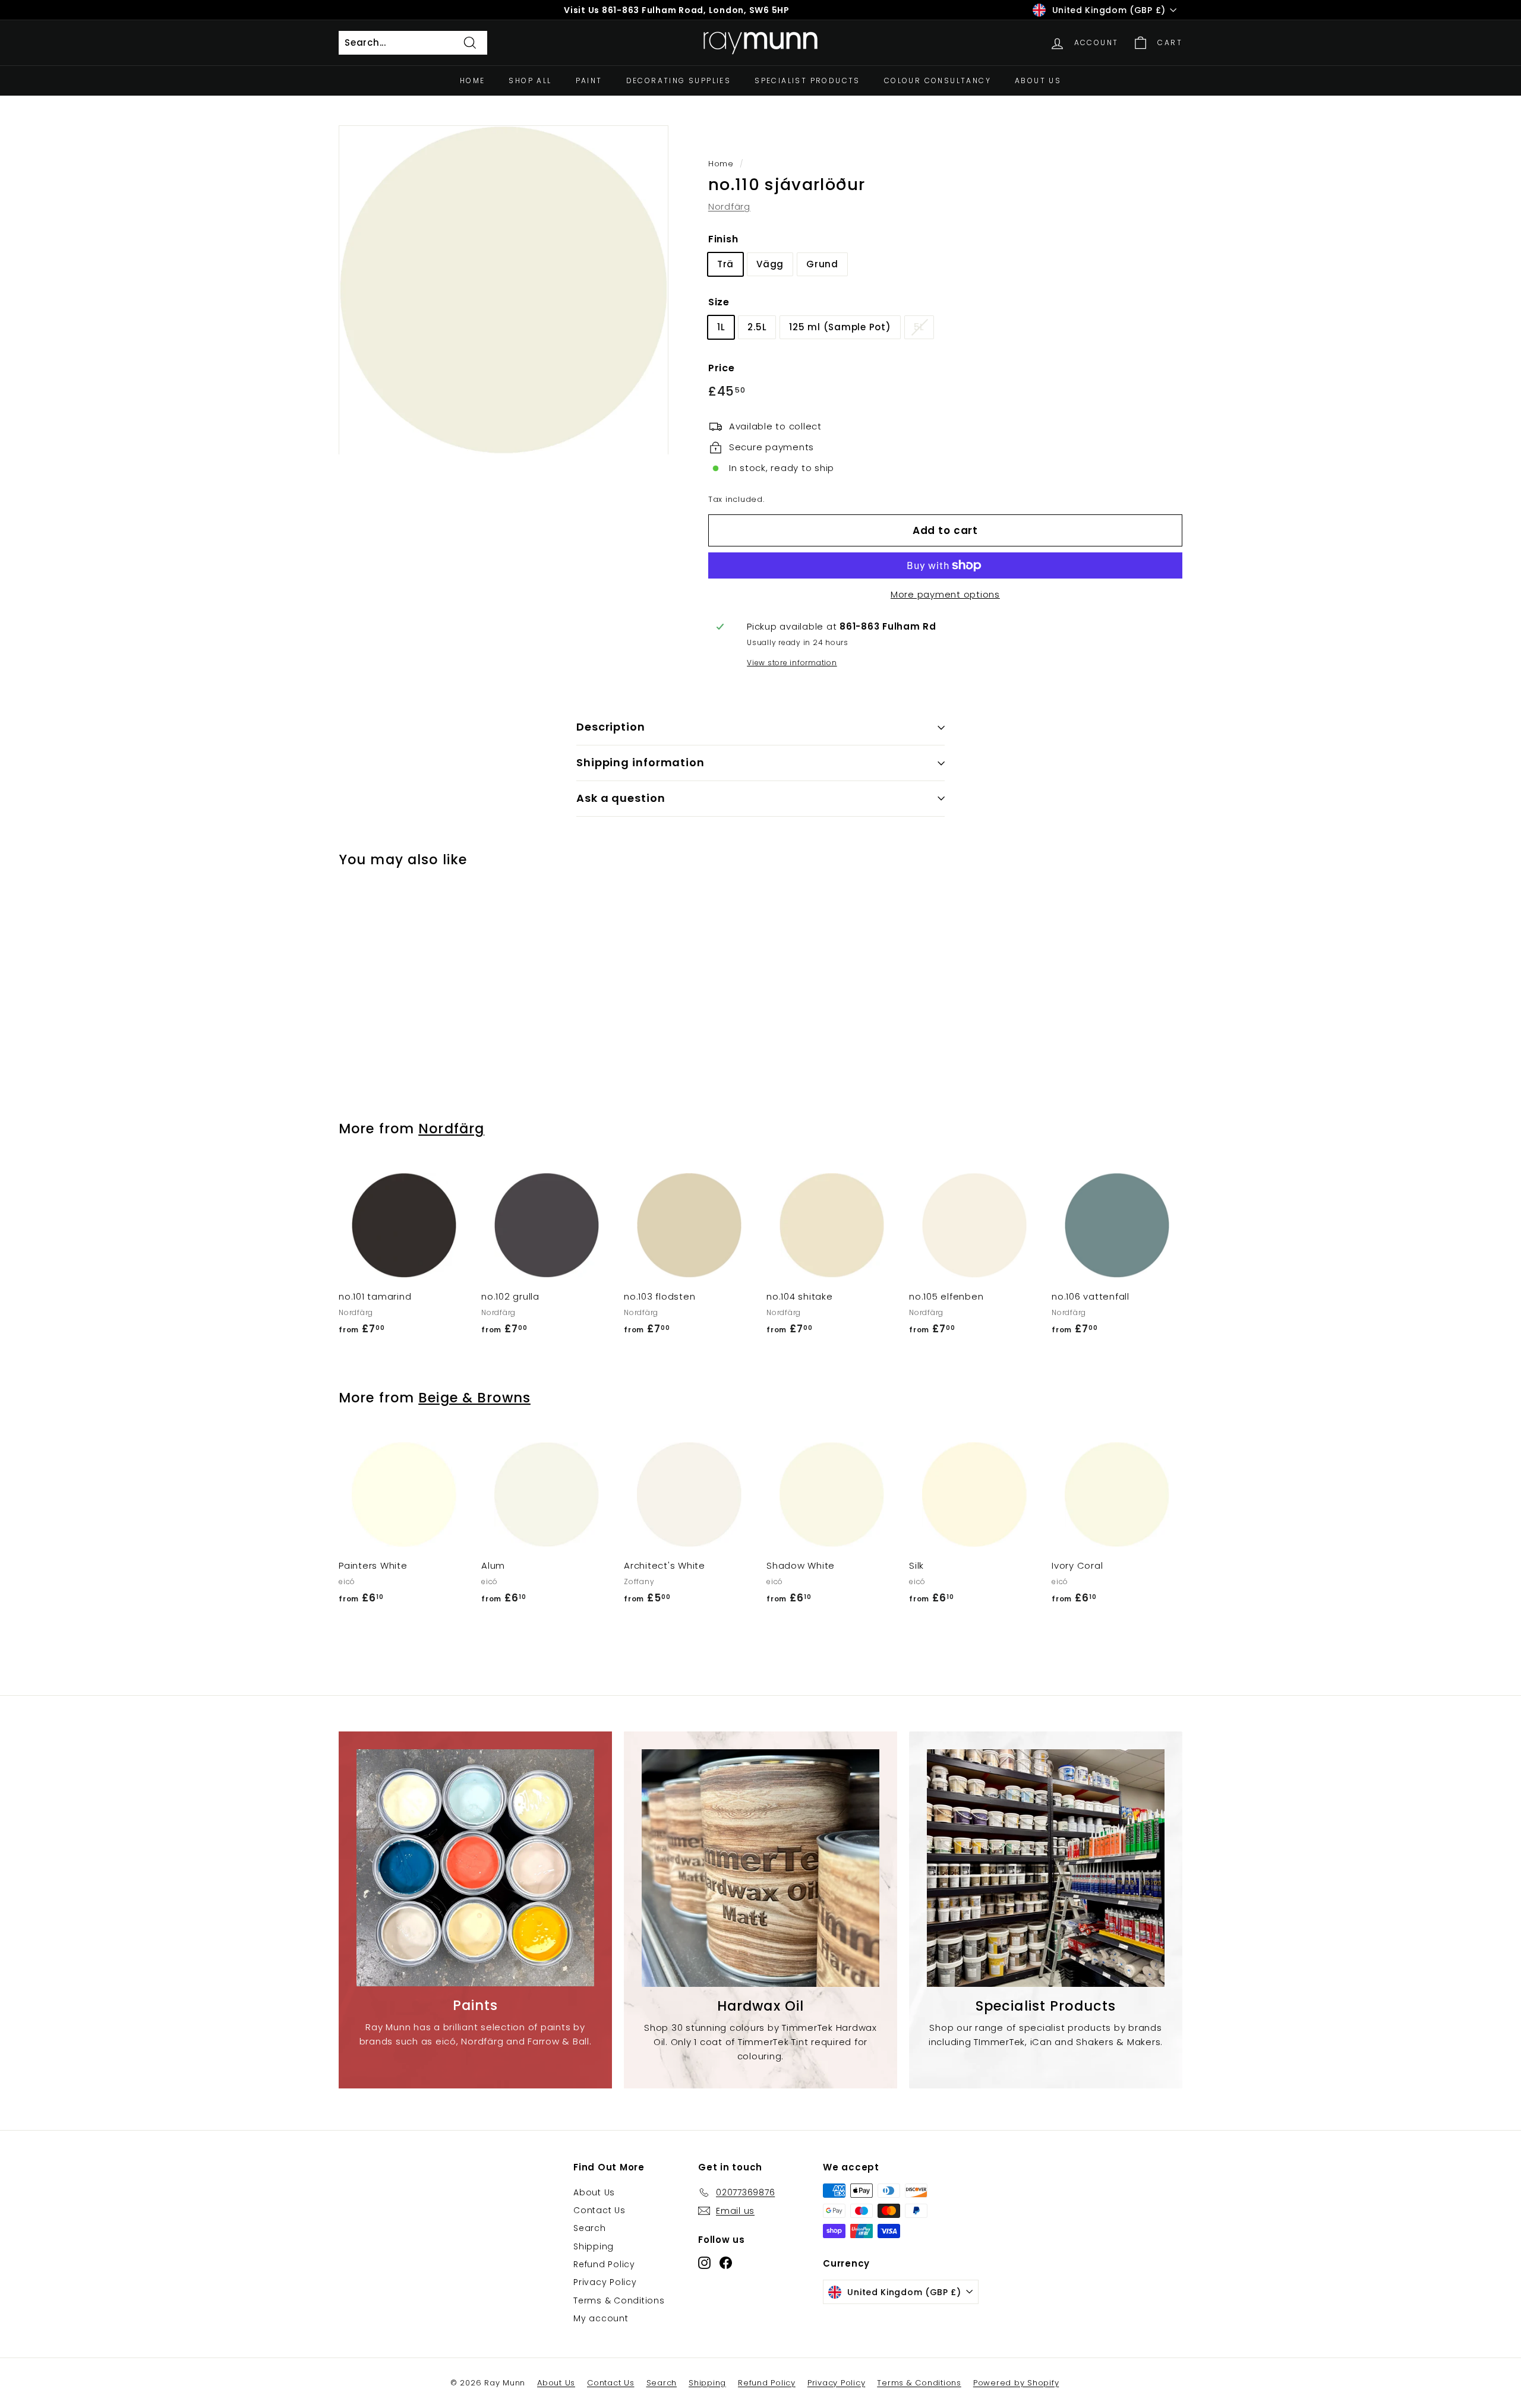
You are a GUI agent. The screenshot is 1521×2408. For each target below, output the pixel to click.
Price (722, 368)
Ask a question (621, 798)
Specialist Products (807, 80)
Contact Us (599, 2210)
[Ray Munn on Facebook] (726, 2263)
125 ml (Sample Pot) (840, 327)
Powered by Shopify (1016, 2383)
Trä (725, 264)
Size (719, 302)
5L (919, 327)
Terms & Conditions (619, 2300)
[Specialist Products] (1046, 1868)
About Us (1038, 80)
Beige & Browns (474, 1398)
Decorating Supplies (679, 80)
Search (590, 2228)
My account (601, 2318)
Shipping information (640, 762)
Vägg (770, 264)
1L (721, 327)
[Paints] (475, 1868)
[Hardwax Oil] (760, 1868)
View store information (792, 663)
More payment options (945, 594)
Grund (822, 264)
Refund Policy (604, 2264)
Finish (723, 239)
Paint (589, 80)
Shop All (530, 80)
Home (473, 80)
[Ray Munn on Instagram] (704, 2263)
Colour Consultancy (938, 80)
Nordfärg (729, 206)
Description (611, 727)
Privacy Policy (605, 2282)
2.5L (757, 327)
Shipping (594, 2246)
